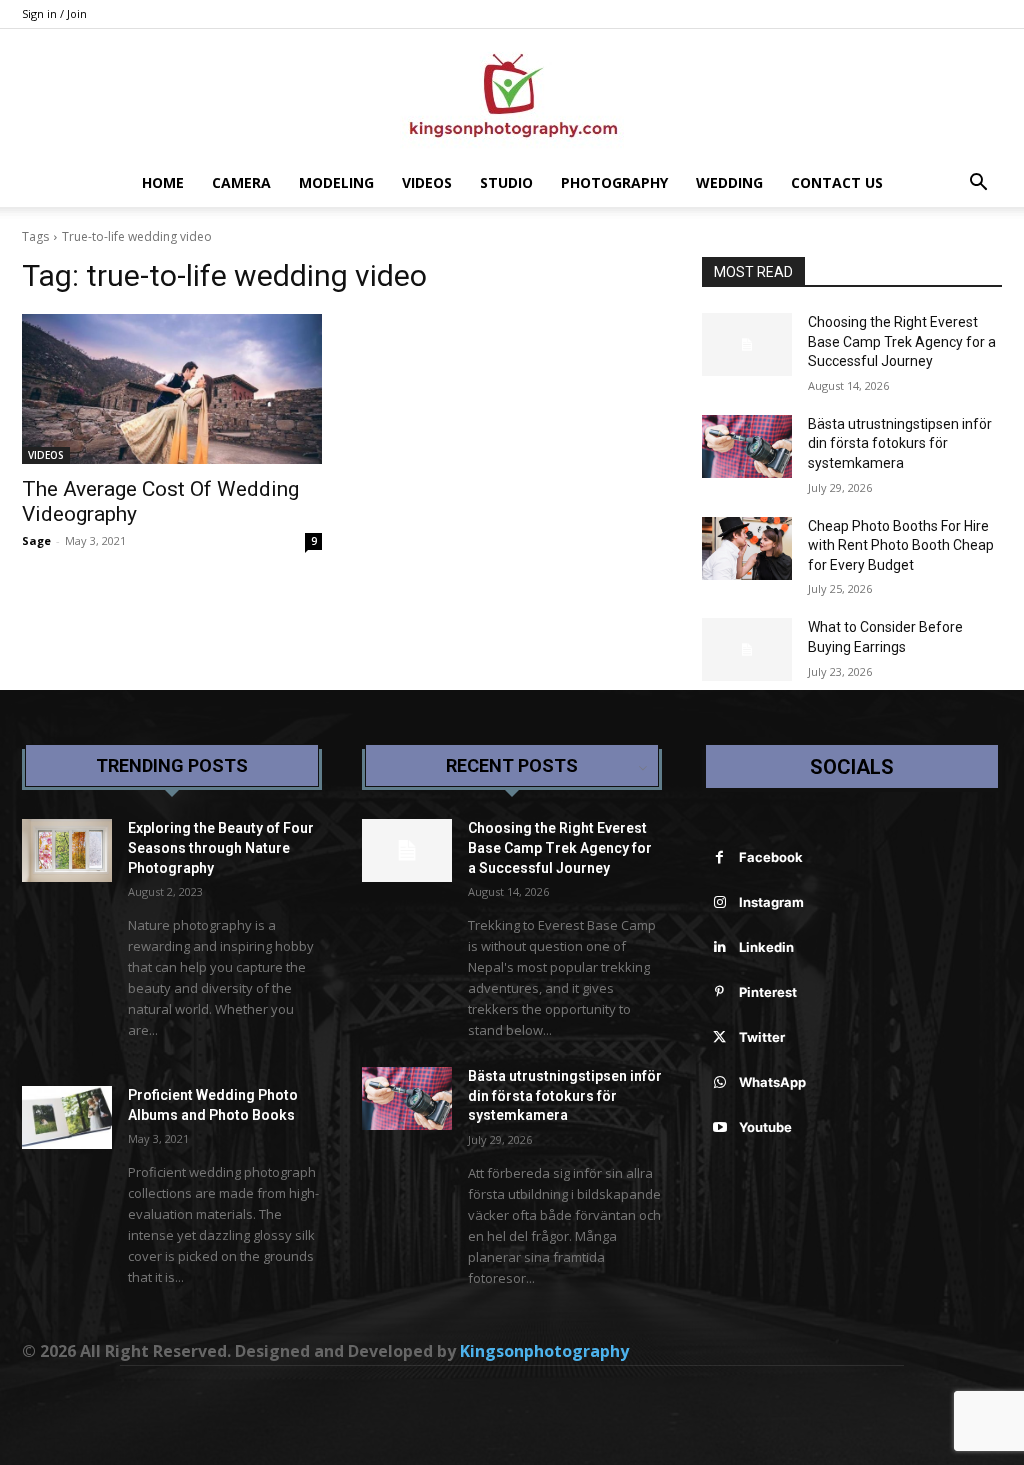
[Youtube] (719, 1127)
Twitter (762, 1037)
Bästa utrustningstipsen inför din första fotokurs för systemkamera (900, 443)
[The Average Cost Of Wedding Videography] (172, 389)
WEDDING (729, 182)
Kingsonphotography (544, 1351)
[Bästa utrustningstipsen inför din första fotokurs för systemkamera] (747, 446)
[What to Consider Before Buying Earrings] (747, 649)
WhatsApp (772, 1082)
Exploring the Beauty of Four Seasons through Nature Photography (221, 847)
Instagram (771, 902)
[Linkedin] (719, 947)
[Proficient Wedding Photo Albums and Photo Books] (67, 1117)
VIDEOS (427, 182)
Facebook (771, 857)
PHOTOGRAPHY (614, 182)
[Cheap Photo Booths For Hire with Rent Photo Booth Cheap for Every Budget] (747, 548)
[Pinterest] (719, 992)
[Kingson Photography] (512, 95)
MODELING (336, 182)
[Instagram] (719, 902)
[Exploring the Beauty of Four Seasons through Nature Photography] (67, 850)
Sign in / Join (54, 13)
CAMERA (241, 182)
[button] (978, 184)
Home (163, 182)
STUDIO (506, 182)
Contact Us (837, 182)
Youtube (765, 1127)
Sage (36, 540)
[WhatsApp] (719, 1082)
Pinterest (768, 992)
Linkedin (766, 947)
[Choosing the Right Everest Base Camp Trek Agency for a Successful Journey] (747, 344)
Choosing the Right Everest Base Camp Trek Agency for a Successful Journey (902, 341)
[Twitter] (719, 1037)
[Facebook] (719, 857)
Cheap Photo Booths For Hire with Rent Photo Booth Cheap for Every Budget (901, 545)
